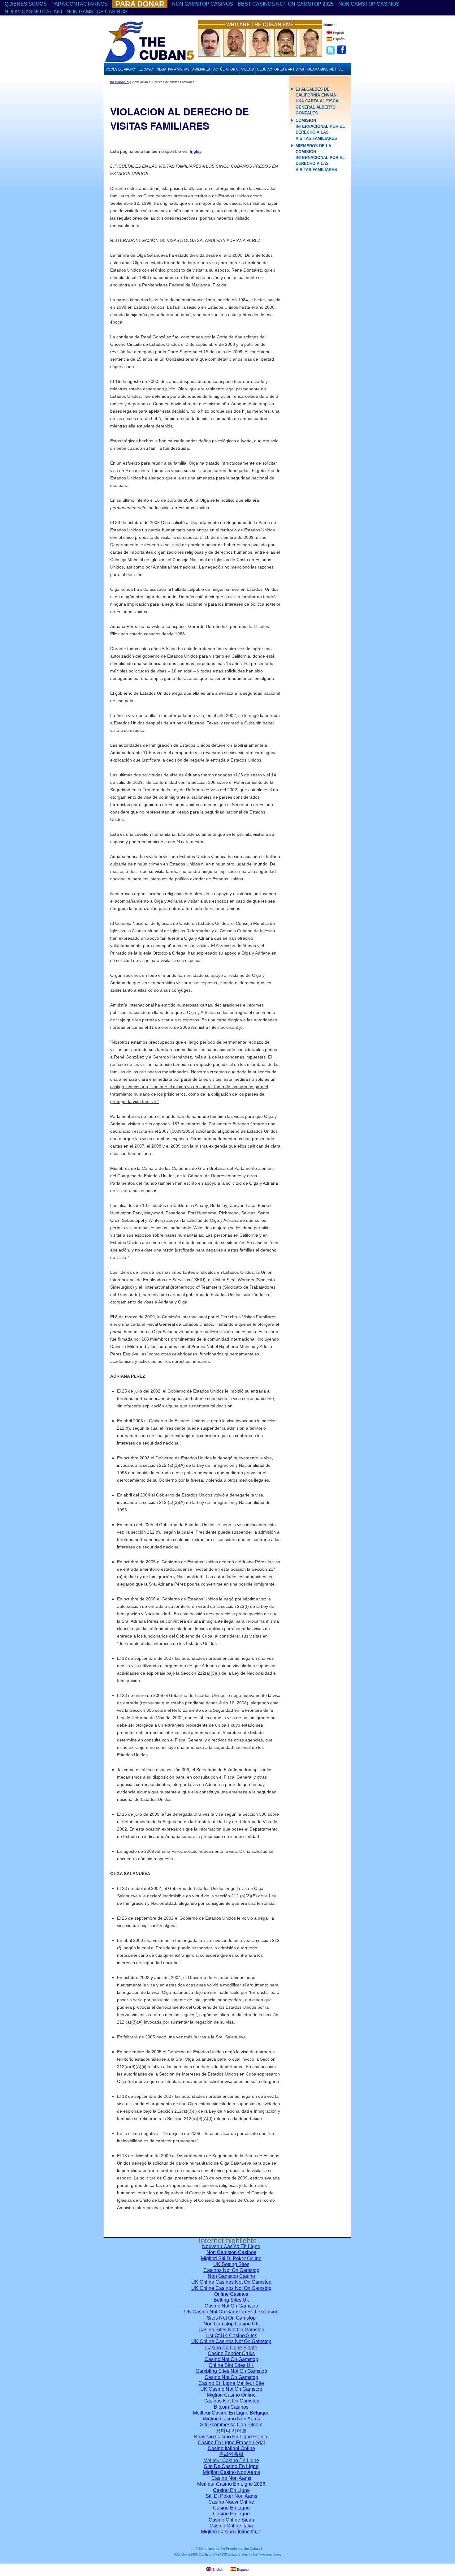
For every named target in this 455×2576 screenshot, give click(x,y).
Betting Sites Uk (231, 2300)
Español (339, 39)
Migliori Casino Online (231, 2395)
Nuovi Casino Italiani (33, 12)
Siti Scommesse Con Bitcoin (231, 2425)
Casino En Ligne (231, 2490)
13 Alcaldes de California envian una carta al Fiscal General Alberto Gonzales (318, 101)
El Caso (146, 69)
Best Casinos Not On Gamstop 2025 (286, 4)
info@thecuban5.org (266, 2554)
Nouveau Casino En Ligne (231, 2246)
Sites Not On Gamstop (231, 2318)
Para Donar (140, 4)
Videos (247, 69)
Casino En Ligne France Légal (231, 2443)
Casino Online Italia (231, 2526)
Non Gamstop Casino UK (231, 2324)
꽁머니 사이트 (231, 2431)
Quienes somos (26, 4)
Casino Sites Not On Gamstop (231, 2330)
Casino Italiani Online (231, 2448)
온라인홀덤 (231, 2454)
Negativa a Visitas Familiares (183, 69)
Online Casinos (231, 2294)
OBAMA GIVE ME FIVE (325, 69)
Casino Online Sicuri (231, 2520)
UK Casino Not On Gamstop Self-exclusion (231, 2312)
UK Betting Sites (231, 2264)
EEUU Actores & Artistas (281, 69)
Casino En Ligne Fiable (231, 2348)
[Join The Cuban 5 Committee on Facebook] (342, 53)
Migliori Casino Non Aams (231, 2419)
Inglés (196, 151)
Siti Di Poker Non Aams (231, 2496)
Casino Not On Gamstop (231, 2306)
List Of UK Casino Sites (231, 2336)
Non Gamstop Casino (231, 2276)
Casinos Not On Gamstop (231, 2270)
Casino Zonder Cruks (231, 2353)
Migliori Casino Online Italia (231, 2532)
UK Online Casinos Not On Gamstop (231, 2282)
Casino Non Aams (231, 2478)
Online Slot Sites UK (231, 2365)
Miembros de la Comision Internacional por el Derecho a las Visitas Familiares (320, 158)
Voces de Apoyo (120, 69)
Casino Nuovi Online (231, 2502)
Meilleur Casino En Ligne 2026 (231, 2484)
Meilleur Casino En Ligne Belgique (231, 2413)
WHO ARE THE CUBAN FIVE (260, 25)
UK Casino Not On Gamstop (231, 2389)
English (338, 33)
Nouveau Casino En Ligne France (231, 2437)
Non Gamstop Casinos (203, 4)
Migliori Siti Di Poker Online (231, 2258)
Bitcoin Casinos (231, 2407)
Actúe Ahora (225, 69)
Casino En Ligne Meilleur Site (231, 2383)
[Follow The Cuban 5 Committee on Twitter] (329, 53)
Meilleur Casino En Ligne (231, 2460)
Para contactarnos (80, 4)
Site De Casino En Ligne (231, 2466)
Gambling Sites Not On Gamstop (231, 2371)
